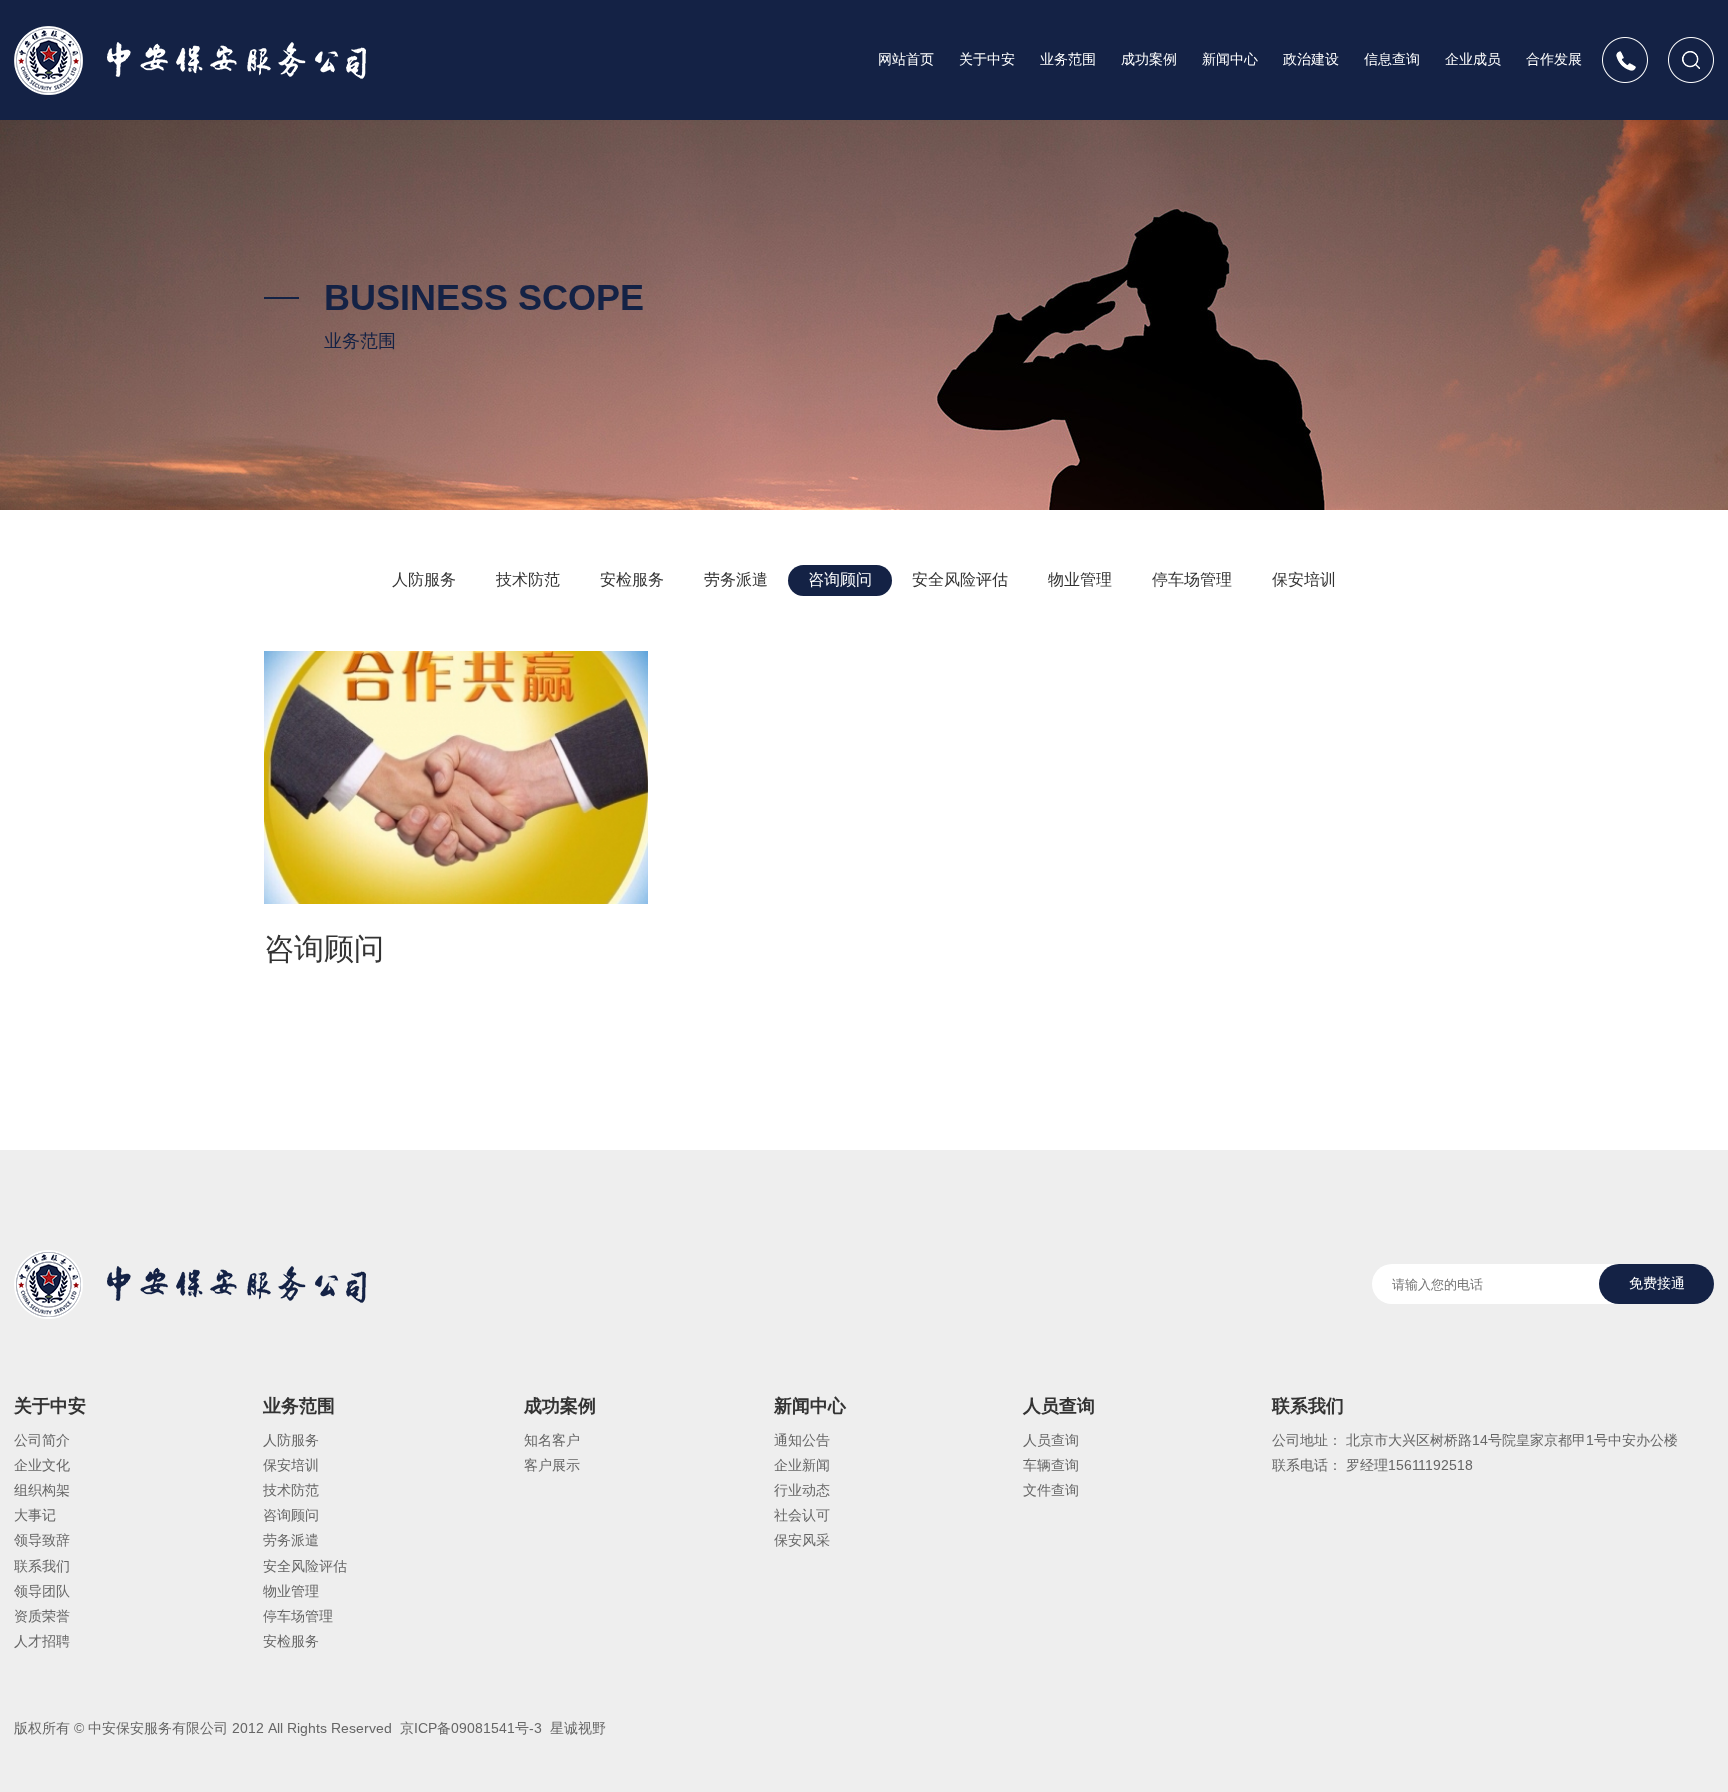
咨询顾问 (840, 579)
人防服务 (424, 579)
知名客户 (552, 1440)
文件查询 (1051, 1490)
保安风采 (802, 1540)
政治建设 (1311, 59)
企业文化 (42, 1465)
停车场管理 (1192, 579)
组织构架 (42, 1490)
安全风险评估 (960, 579)
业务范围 (1068, 59)
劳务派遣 (736, 579)
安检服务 (632, 579)
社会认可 (802, 1515)
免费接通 (1657, 1283)
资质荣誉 (42, 1616)
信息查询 (1392, 59)
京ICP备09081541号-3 (469, 1728)
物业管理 (1080, 579)
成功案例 (1149, 59)
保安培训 (1304, 579)
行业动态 (802, 1490)
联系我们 (42, 1566)
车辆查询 (1051, 1465)
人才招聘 (42, 1641)
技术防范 (528, 579)
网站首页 (906, 59)
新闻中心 (1230, 59)
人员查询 (1059, 1406)
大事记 (35, 1515)
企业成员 (1473, 59)
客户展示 (552, 1465)
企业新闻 (802, 1465)
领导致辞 (42, 1540)
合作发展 (1554, 59)
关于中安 (987, 59)
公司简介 (42, 1440)
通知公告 (802, 1440)
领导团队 (42, 1591)
